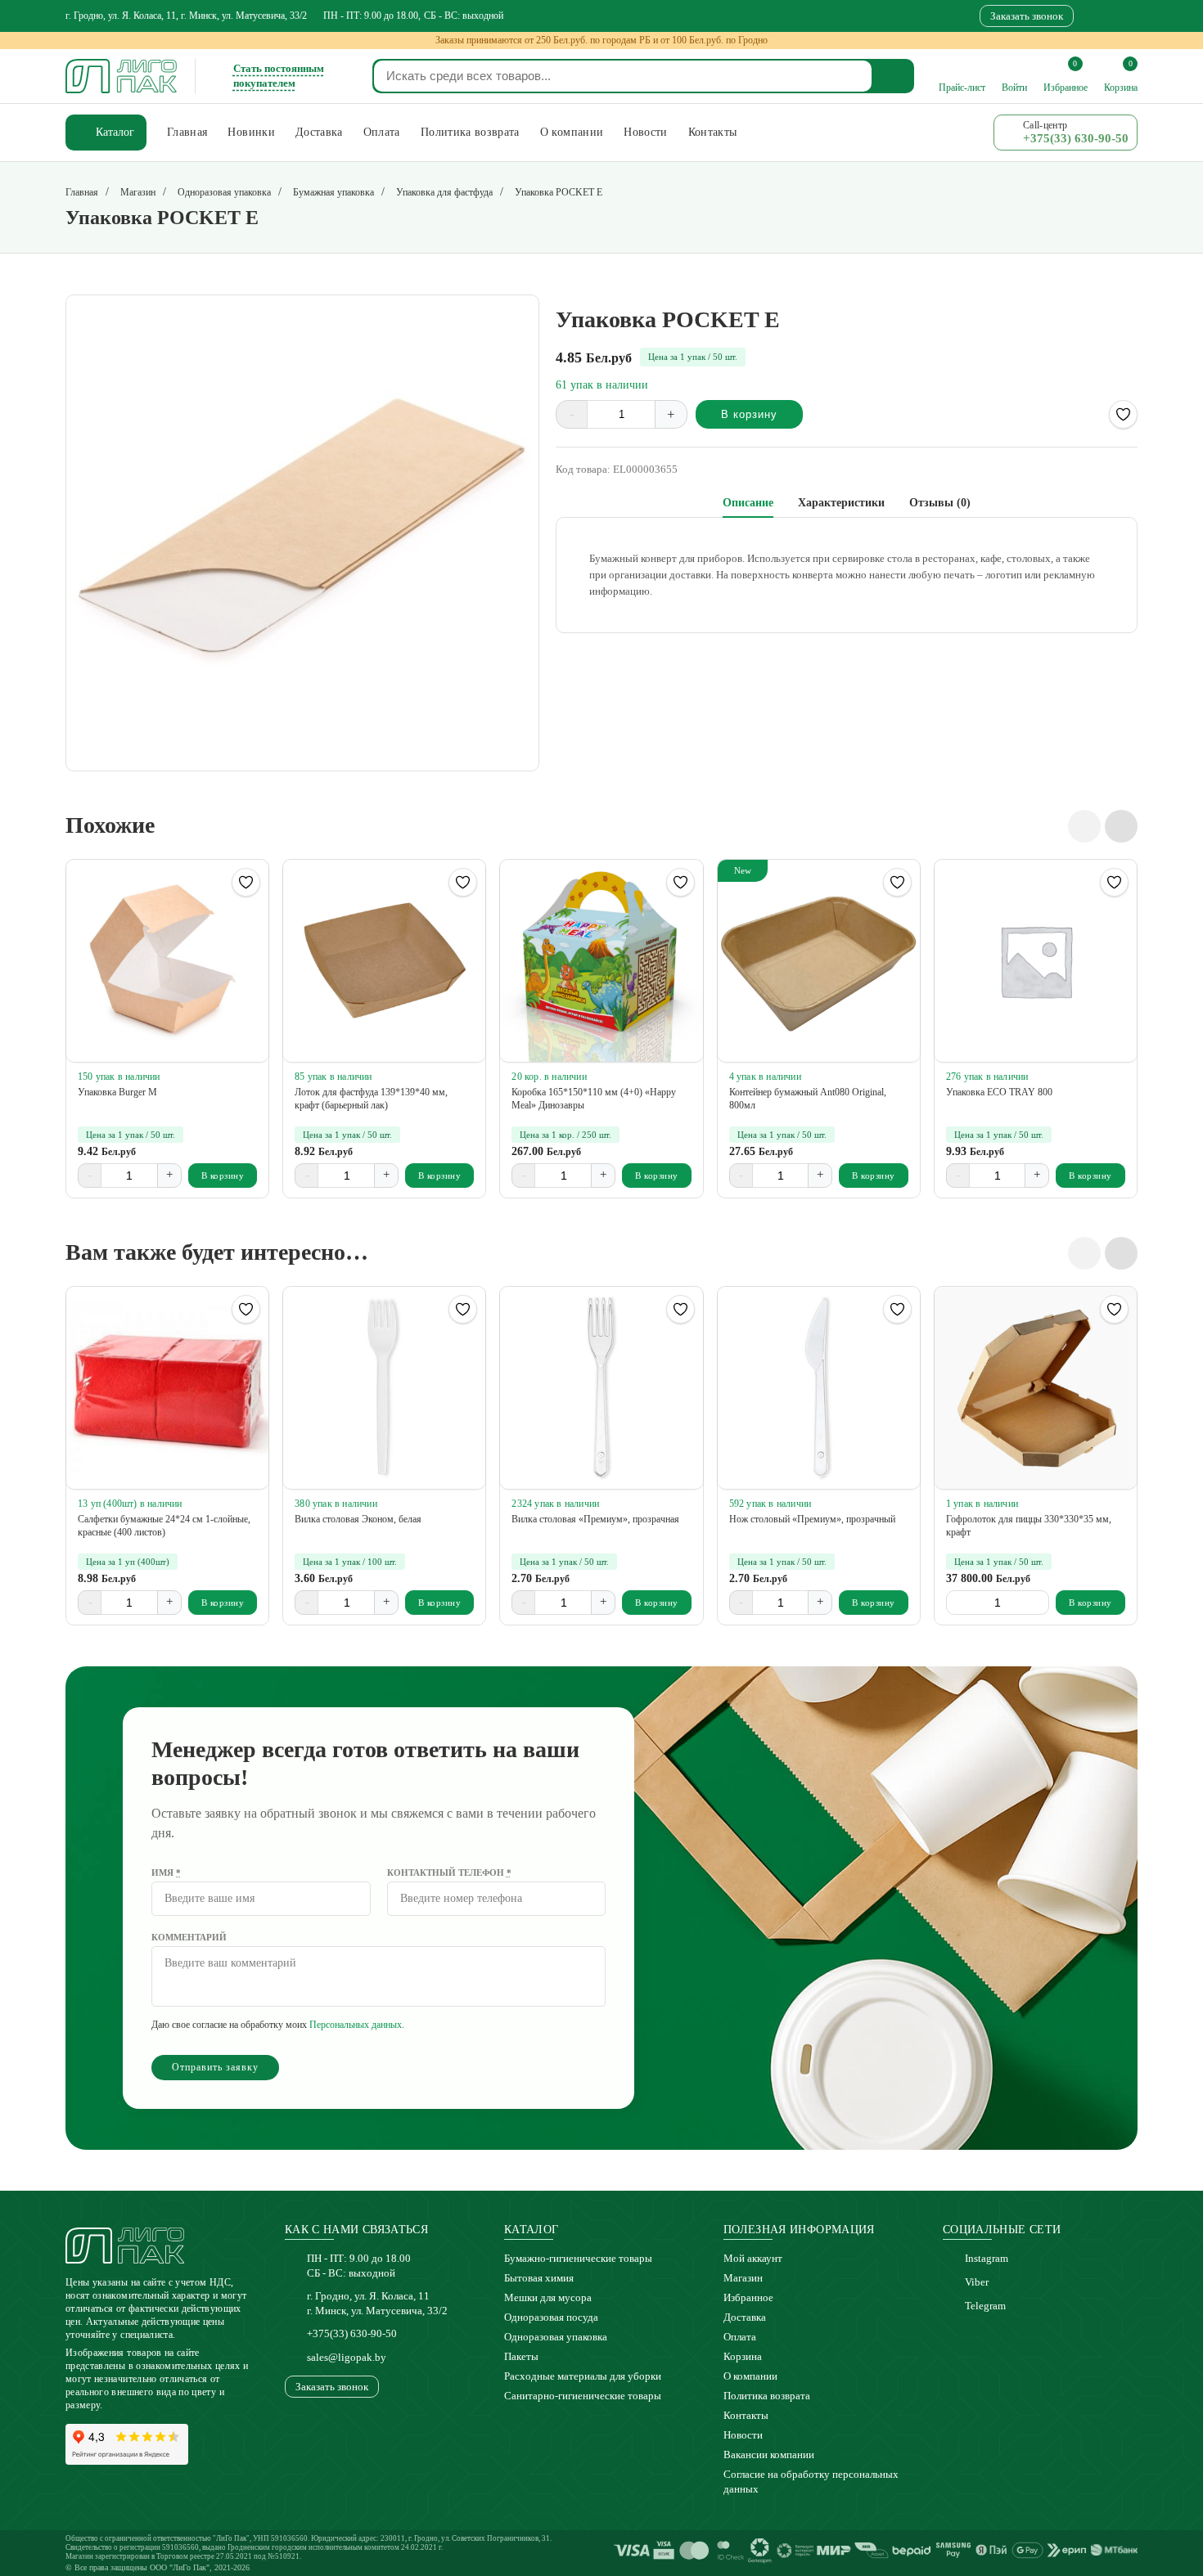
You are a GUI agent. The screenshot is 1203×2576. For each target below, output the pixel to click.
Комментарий (189, 1937)
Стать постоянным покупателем (279, 76)
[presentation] (1084, 826)
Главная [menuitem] (187, 132)
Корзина (743, 2356)
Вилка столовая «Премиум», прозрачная (595, 1519)
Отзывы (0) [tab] (940, 503)
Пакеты (521, 2356)
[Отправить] (894, 76)
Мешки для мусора (548, 2297)
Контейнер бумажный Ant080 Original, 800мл (808, 1099)
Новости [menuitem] (645, 132)
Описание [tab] (748, 503)
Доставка (745, 2317)
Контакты (746, 2415)
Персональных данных (356, 2025)
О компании (750, 2376)
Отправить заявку (215, 2067)
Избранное (748, 2297)
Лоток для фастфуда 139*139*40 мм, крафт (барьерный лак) (371, 1099)
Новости (743, 2435)
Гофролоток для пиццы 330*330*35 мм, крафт (1029, 1526)
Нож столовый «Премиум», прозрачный (812, 1519)
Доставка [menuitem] (319, 132)
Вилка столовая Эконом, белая (358, 1519)
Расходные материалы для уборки (583, 2376)
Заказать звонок (1027, 16)
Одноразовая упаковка (556, 2337)
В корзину (749, 414)
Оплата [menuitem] (382, 132)
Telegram (985, 2306)
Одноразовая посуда (551, 2317)
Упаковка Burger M (117, 1092)
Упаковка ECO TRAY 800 (999, 1092)
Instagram (987, 2258)
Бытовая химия (539, 2278)
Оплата (740, 2337)
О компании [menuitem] (572, 132)
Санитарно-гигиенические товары (583, 2396)
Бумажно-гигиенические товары (578, 2258)
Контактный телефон (449, 1872)
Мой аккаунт (753, 2258)
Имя (166, 1872)
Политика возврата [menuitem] (470, 132)
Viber (977, 2282)
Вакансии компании (769, 2455)
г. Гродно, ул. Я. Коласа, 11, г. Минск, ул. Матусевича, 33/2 (186, 16)
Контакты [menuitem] (713, 132)
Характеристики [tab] (841, 503)
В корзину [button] (223, 1176)
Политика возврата (767, 2396)
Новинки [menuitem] (251, 132)
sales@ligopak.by (347, 2357)
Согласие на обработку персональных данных (811, 2482)
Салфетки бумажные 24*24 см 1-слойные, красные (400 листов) (164, 1526)
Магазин (743, 2278)
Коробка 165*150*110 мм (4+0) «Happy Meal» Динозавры (594, 1099)
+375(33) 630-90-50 (352, 2333)
